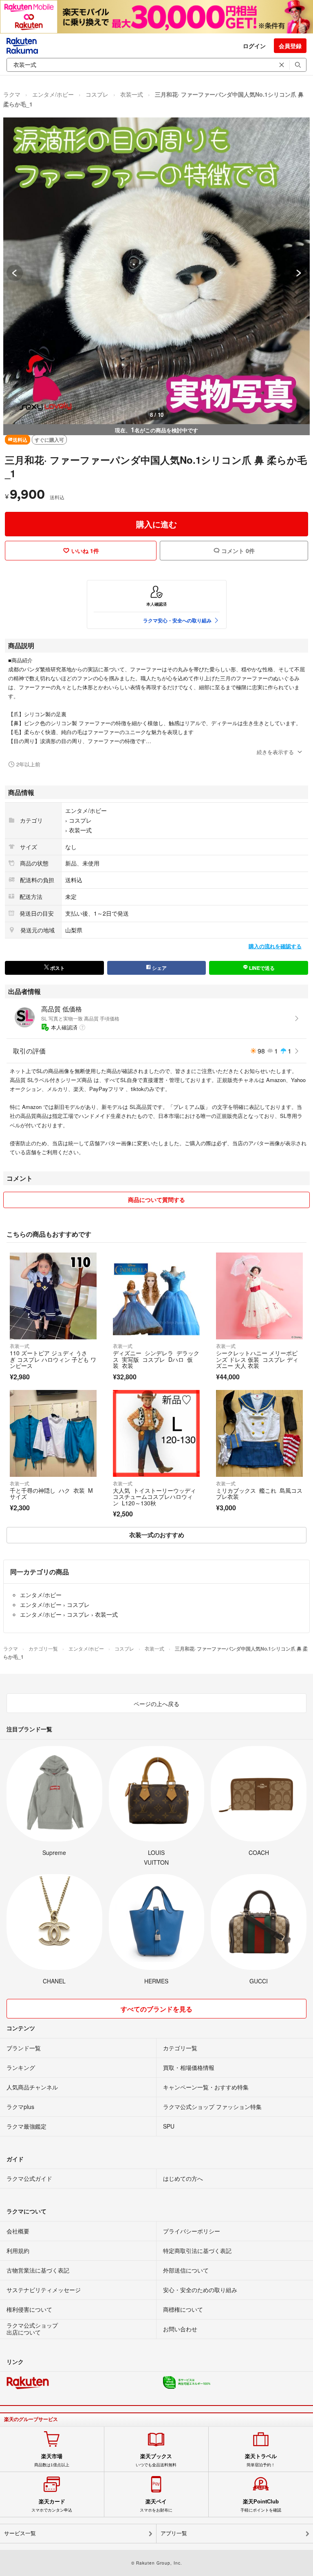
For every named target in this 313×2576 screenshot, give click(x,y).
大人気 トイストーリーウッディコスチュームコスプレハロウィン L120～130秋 (154, 1497)
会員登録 (290, 46)
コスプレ (97, 94)
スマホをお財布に (156, 2505)
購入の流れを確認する (275, 946)
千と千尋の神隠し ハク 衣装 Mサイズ (51, 1494)
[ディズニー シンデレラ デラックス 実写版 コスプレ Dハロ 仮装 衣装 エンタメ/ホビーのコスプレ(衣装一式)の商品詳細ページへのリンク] (156, 1296)
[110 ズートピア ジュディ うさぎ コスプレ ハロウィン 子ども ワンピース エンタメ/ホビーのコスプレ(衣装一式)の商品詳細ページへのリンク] (53, 1296)
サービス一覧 (20, 2533)
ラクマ (12, 94)
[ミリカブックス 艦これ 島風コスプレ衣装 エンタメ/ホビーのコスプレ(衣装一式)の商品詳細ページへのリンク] (259, 1433)
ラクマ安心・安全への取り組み (177, 620)
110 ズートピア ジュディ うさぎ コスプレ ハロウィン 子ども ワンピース (53, 1359)
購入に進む (156, 524)
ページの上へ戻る (156, 1704)
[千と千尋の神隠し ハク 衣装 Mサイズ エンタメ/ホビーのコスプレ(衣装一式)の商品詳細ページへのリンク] (53, 1433)
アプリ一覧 (174, 2533)
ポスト (57, 968)
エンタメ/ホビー (53, 94)
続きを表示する (275, 752)
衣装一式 (132, 94)
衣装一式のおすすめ (157, 1535)
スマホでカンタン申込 (52, 2505)
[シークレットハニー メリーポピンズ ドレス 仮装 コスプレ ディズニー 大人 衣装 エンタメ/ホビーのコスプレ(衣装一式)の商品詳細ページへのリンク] (259, 1296)
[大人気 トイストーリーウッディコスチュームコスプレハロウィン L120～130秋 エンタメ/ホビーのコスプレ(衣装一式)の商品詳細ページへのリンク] (156, 1433)
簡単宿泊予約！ (261, 2460)
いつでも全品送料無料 (156, 2460)
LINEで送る (261, 968)
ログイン (254, 46)
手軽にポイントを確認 (261, 2505)
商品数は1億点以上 (52, 2460)
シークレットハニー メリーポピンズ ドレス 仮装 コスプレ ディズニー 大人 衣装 (257, 1359)
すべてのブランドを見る (156, 2009)
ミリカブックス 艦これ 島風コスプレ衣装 (259, 1494)
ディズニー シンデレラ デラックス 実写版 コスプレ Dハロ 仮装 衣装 (156, 1359)
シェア (159, 968)
